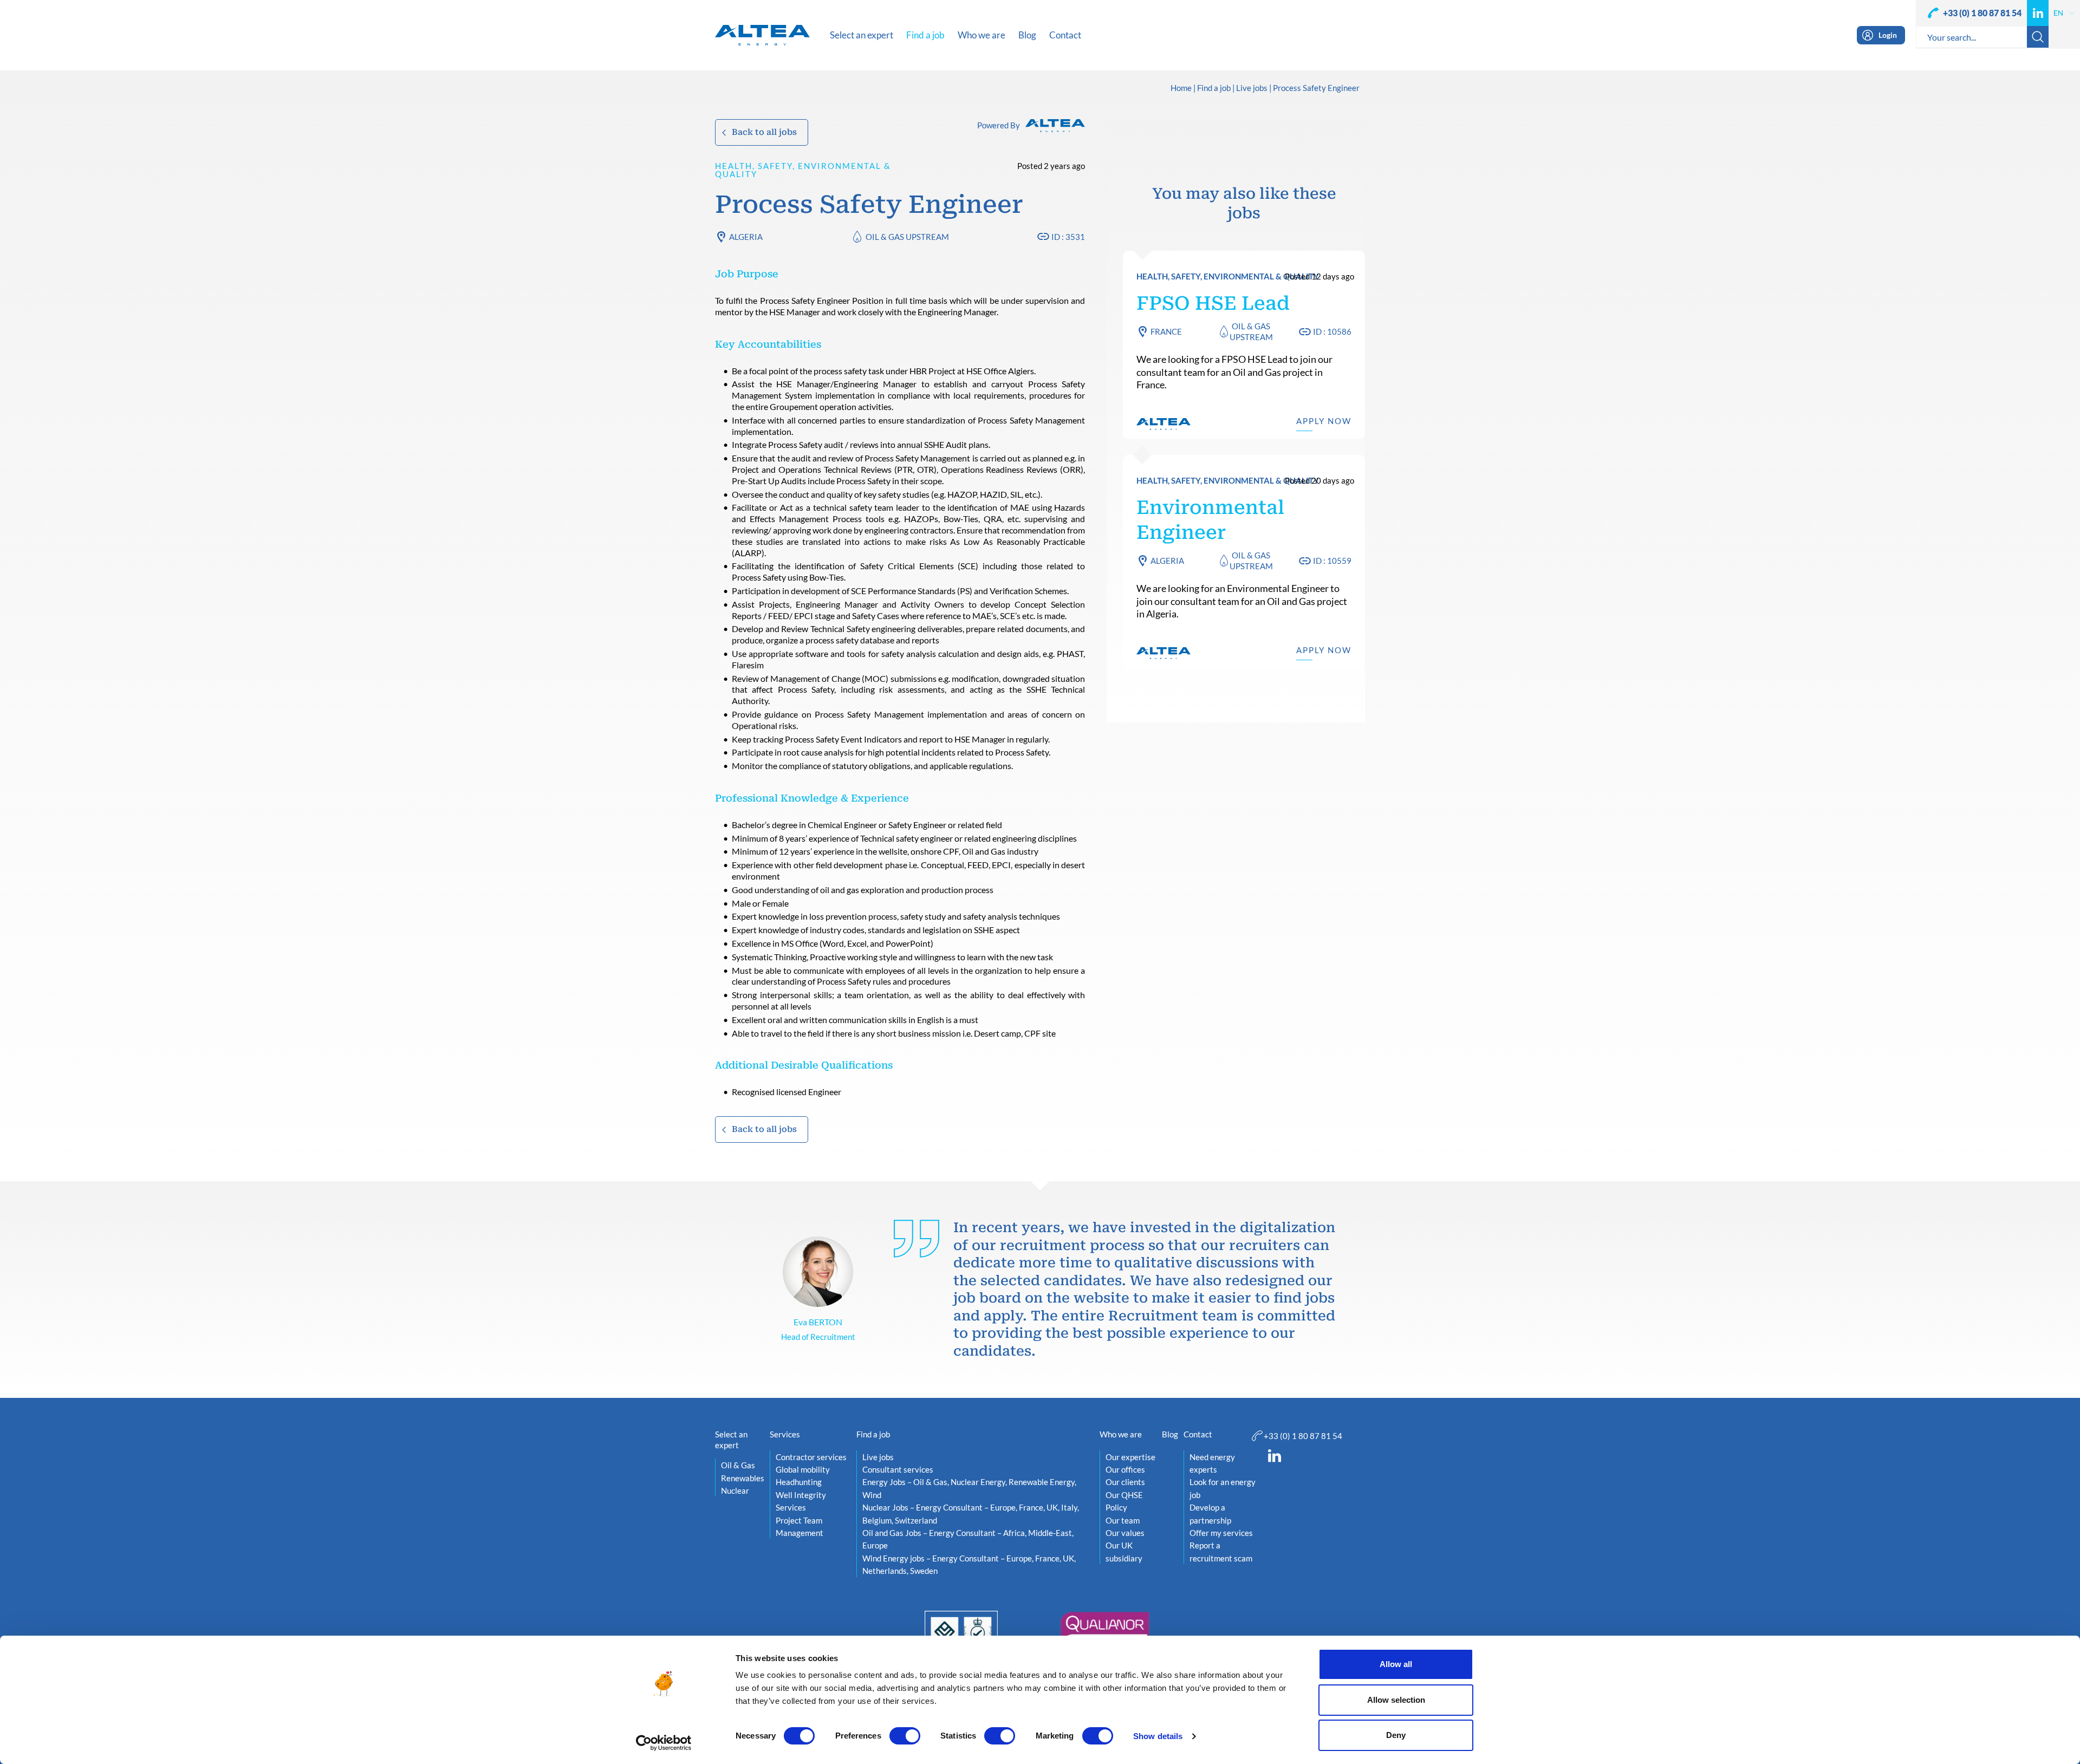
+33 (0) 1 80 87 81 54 (1982, 13)
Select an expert (731, 1440)
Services (785, 1434)
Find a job (1214, 88)
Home (1181, 88)
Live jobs (1252, 88)
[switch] (905, 1736)
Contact (1198, 1434)
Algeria (746, 237)
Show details (1158, 1736)
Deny (1396, 1735)
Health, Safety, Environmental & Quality (803, 170)
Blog (1170, 1434)
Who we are (1121, 1434)
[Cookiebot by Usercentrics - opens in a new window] (664, 1743)
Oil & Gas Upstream (907, 237)
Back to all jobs (764, 132)
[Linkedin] (2038, 13)
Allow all (1396, 1664)
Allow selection (1396, 1700)
